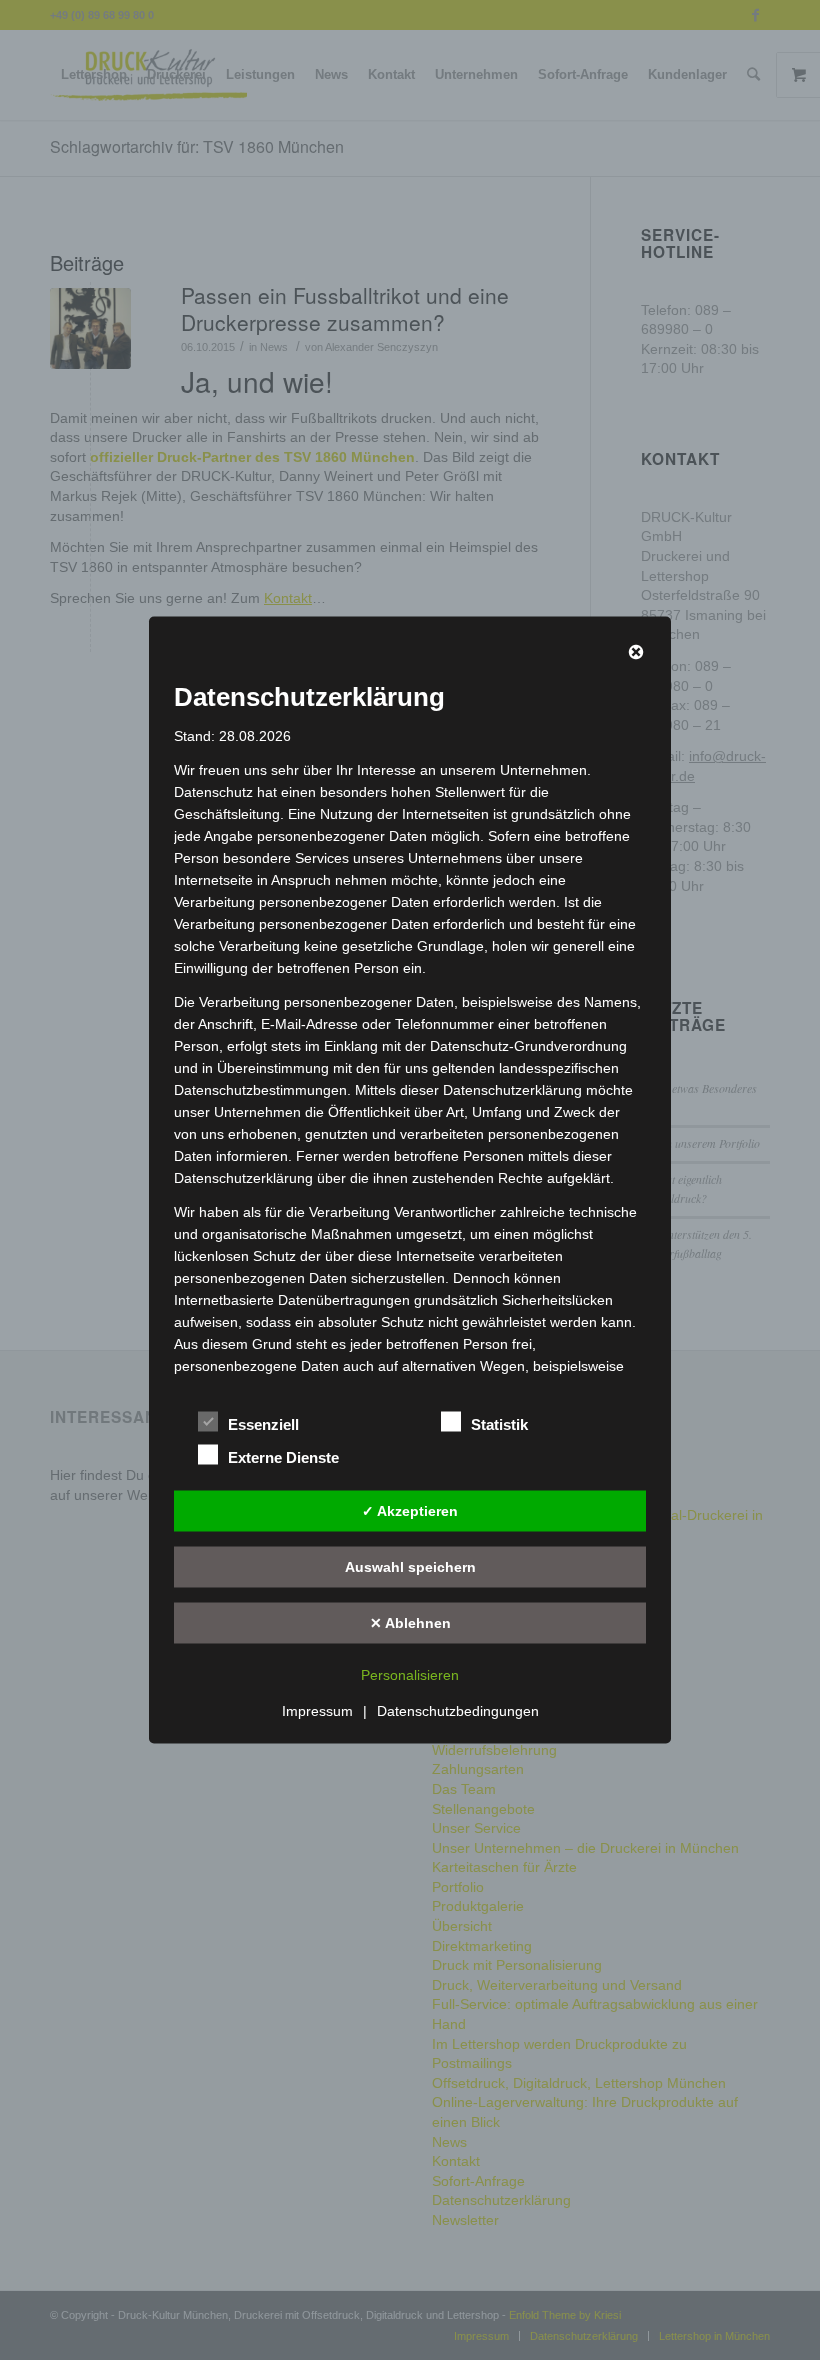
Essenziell (263, 1425)
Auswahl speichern (410, 1566)
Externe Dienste (283, 1458)
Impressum (317, 1711)
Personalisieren (410, 1675)
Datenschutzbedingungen (458, 1711)
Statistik (499, 1425)
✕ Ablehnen (410, 1622)
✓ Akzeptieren (410, 1510)
